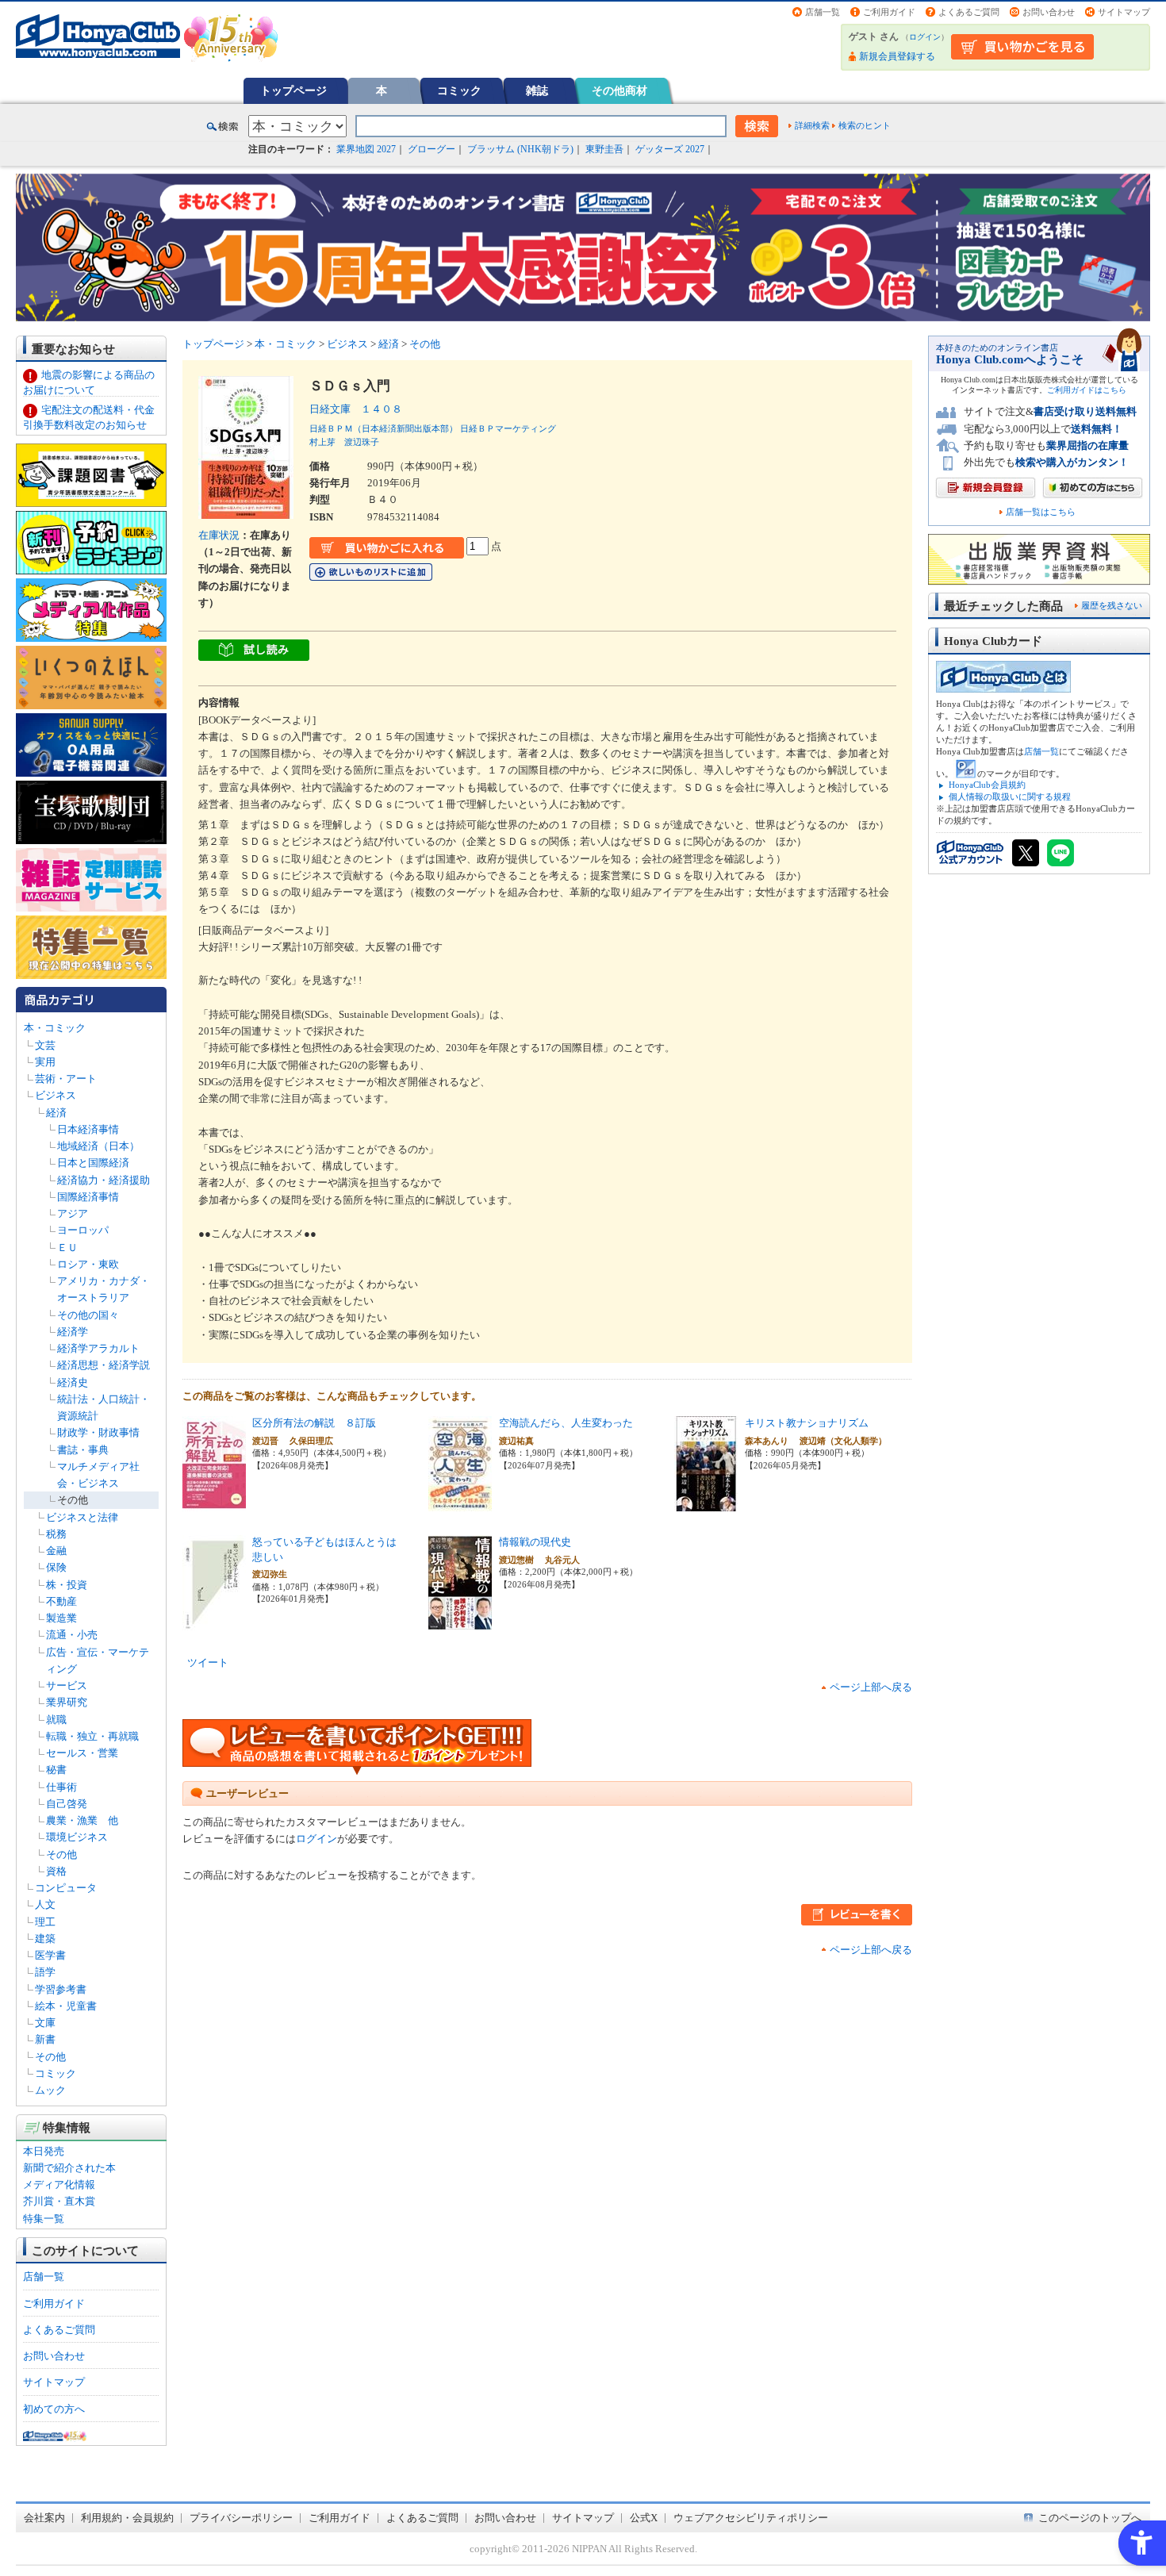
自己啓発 (67, 1804)
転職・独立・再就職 (92, 1736)
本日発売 (44, 2151)
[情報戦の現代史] (460, 1622)
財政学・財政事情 (98, 1432)
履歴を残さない (1112, 605)
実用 (45, 1062)
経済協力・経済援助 (104, 1180)
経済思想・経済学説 (104, 1365)
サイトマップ (1124, 12)
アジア (73, 1213)
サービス (67, 1685)
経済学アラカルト (98, 1348)
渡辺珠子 (362, 442)
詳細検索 (812, 125)
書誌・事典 (83, 1450)
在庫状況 (219, 535)
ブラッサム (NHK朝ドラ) (520, 149)
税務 (56, 1534)
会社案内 (44, 2518)
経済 (56, 1113)
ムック (50, 2090)
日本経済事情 (88, 1129)
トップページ (293, 90)
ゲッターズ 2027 (670, 149)
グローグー (431, 149)
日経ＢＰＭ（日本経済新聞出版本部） (384, 428)
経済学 (73, 1332)
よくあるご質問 (969, 12)
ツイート (208, 1662)
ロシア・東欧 (88, 1264)
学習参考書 (61, 1989)
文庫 (45, 2023)
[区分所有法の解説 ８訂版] (214, 1503)
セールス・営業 (82, 1753)
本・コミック (55, 1028)
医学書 (50, 1955)
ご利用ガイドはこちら (1087, 390)
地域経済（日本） (98, 1146)
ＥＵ (67, 1248)
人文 (45, 1904)
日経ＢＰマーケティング (508, 428)
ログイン (925, 37)
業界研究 (67, 1702)
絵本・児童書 (66, 2006)
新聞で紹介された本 (69, 2168)
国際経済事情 (88, 1197)
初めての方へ (54, 2409)
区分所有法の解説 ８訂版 (314, 1423)
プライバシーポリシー (241, 2518)
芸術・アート (66, 1079)
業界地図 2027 (366, 149)
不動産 (61, 1601)
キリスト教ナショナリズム (807, 1423)
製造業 (61, 1618)
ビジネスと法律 (82, 1517)
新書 (45, 2039)
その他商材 (619, 90)
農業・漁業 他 (82, 1820)
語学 (45, 1972)
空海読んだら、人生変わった (566, 1423)
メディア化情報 (59, 2184)
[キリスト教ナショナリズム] (706, 1503)
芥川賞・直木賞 (59, 2201)
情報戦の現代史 (535, 1542)
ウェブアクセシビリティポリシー (751, 2518)
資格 (56, 1871)
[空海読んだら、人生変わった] (460, 1503)
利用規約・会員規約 (127, 2518)
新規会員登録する (897, 56)
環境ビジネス (77, 1837)
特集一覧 (44, 2219)
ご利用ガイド (889, 12)
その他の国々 (88, 1315)
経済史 (73, 1382)
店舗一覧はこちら (1041, 512)
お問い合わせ (1049, 12)
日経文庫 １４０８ (356, 409)
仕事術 (61, 1787)
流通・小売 (72, 1635)
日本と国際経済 (93, 1163)
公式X (644, 2518)
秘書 (56, 1770)
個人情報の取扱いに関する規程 (1010, 797)
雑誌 (537, 90)
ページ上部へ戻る (871, 1687)
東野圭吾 (604, 149)
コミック (459, 90)
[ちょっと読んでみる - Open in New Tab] (254, 653)
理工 (45, 1922)
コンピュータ (66, 1888)
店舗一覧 (823, 12)
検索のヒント (865, 125)
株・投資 (67, 1585)
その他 (73, 1500)
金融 (56, 1551)
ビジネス (56, 1095)
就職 (56, 1720)
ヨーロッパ (83, 1230)
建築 (45, 1939)
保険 (56, 1567)
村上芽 (322, 442)
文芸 (45, 1045)
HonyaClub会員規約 (987, 785)
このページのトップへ (1090, 2518)
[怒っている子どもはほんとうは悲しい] (214, 1622)
